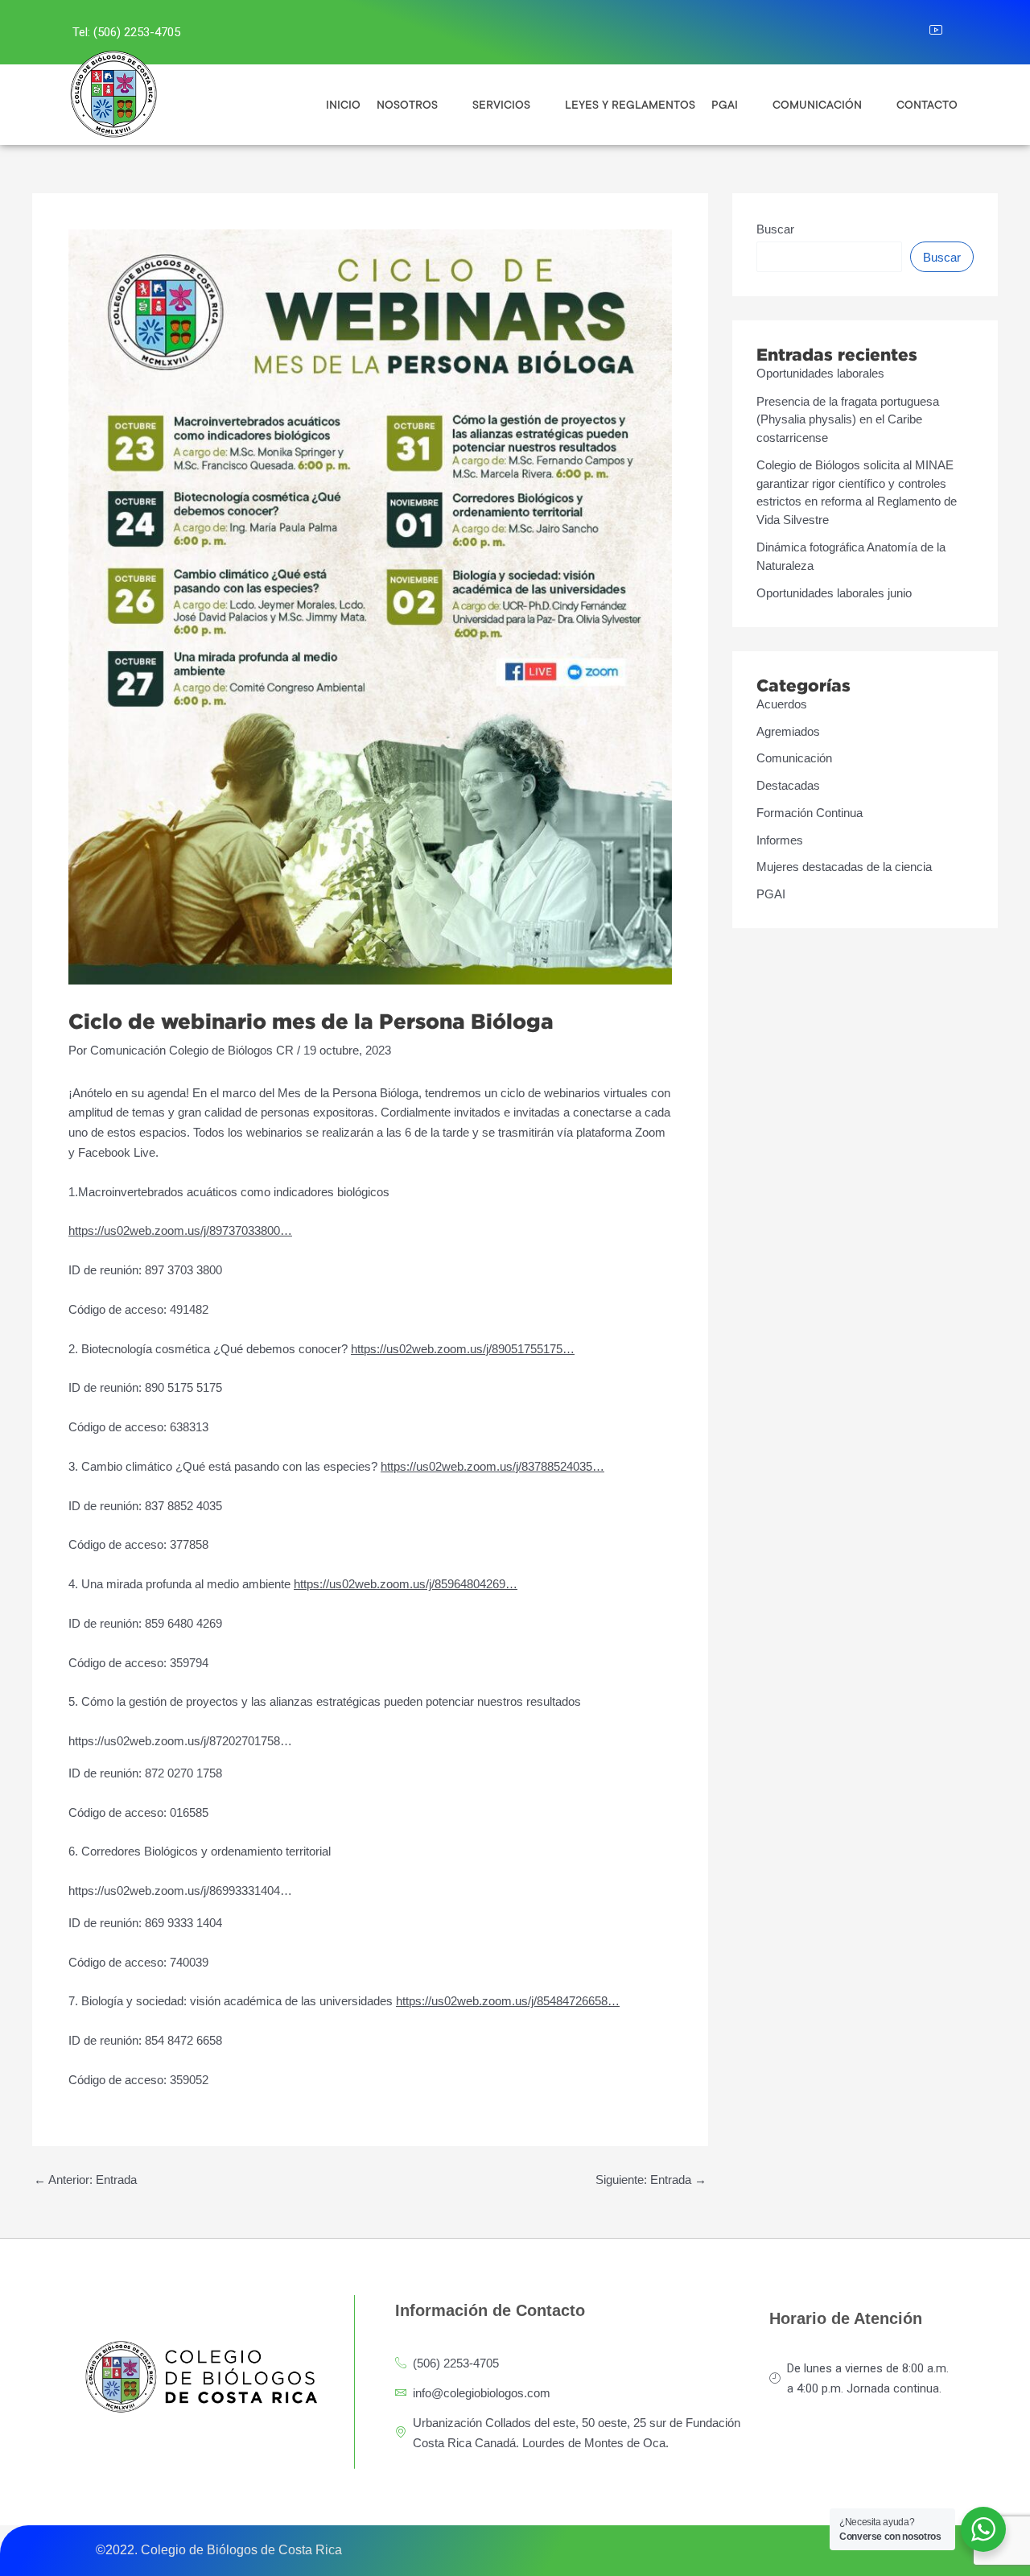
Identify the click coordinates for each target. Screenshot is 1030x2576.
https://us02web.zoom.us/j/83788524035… (492, 1466)
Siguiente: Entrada (651, 2180)
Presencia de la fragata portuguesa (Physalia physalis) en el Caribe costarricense (848, 419)
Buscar (775, 229)
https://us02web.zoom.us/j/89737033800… (180, 1230)
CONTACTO (927, 105)
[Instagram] (875, 32)
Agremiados (788, 731)
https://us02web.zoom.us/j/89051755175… (463, 1349)
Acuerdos (782, 704)
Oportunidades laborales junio (834, 593)
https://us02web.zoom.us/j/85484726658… (508, 2001)
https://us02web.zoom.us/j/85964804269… (406, 1584)
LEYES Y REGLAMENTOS (630, 105)
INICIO (343, 105)
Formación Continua (810, 813)
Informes (780, 840)
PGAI (771, 894)
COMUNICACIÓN (817, 105)
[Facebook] (839, 32)
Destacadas (788, 785)
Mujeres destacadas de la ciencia (844, 867)
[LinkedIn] (910, 32)
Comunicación (794, 758)
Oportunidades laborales (820, 373)
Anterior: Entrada (85, 2180)
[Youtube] (946, 32)
